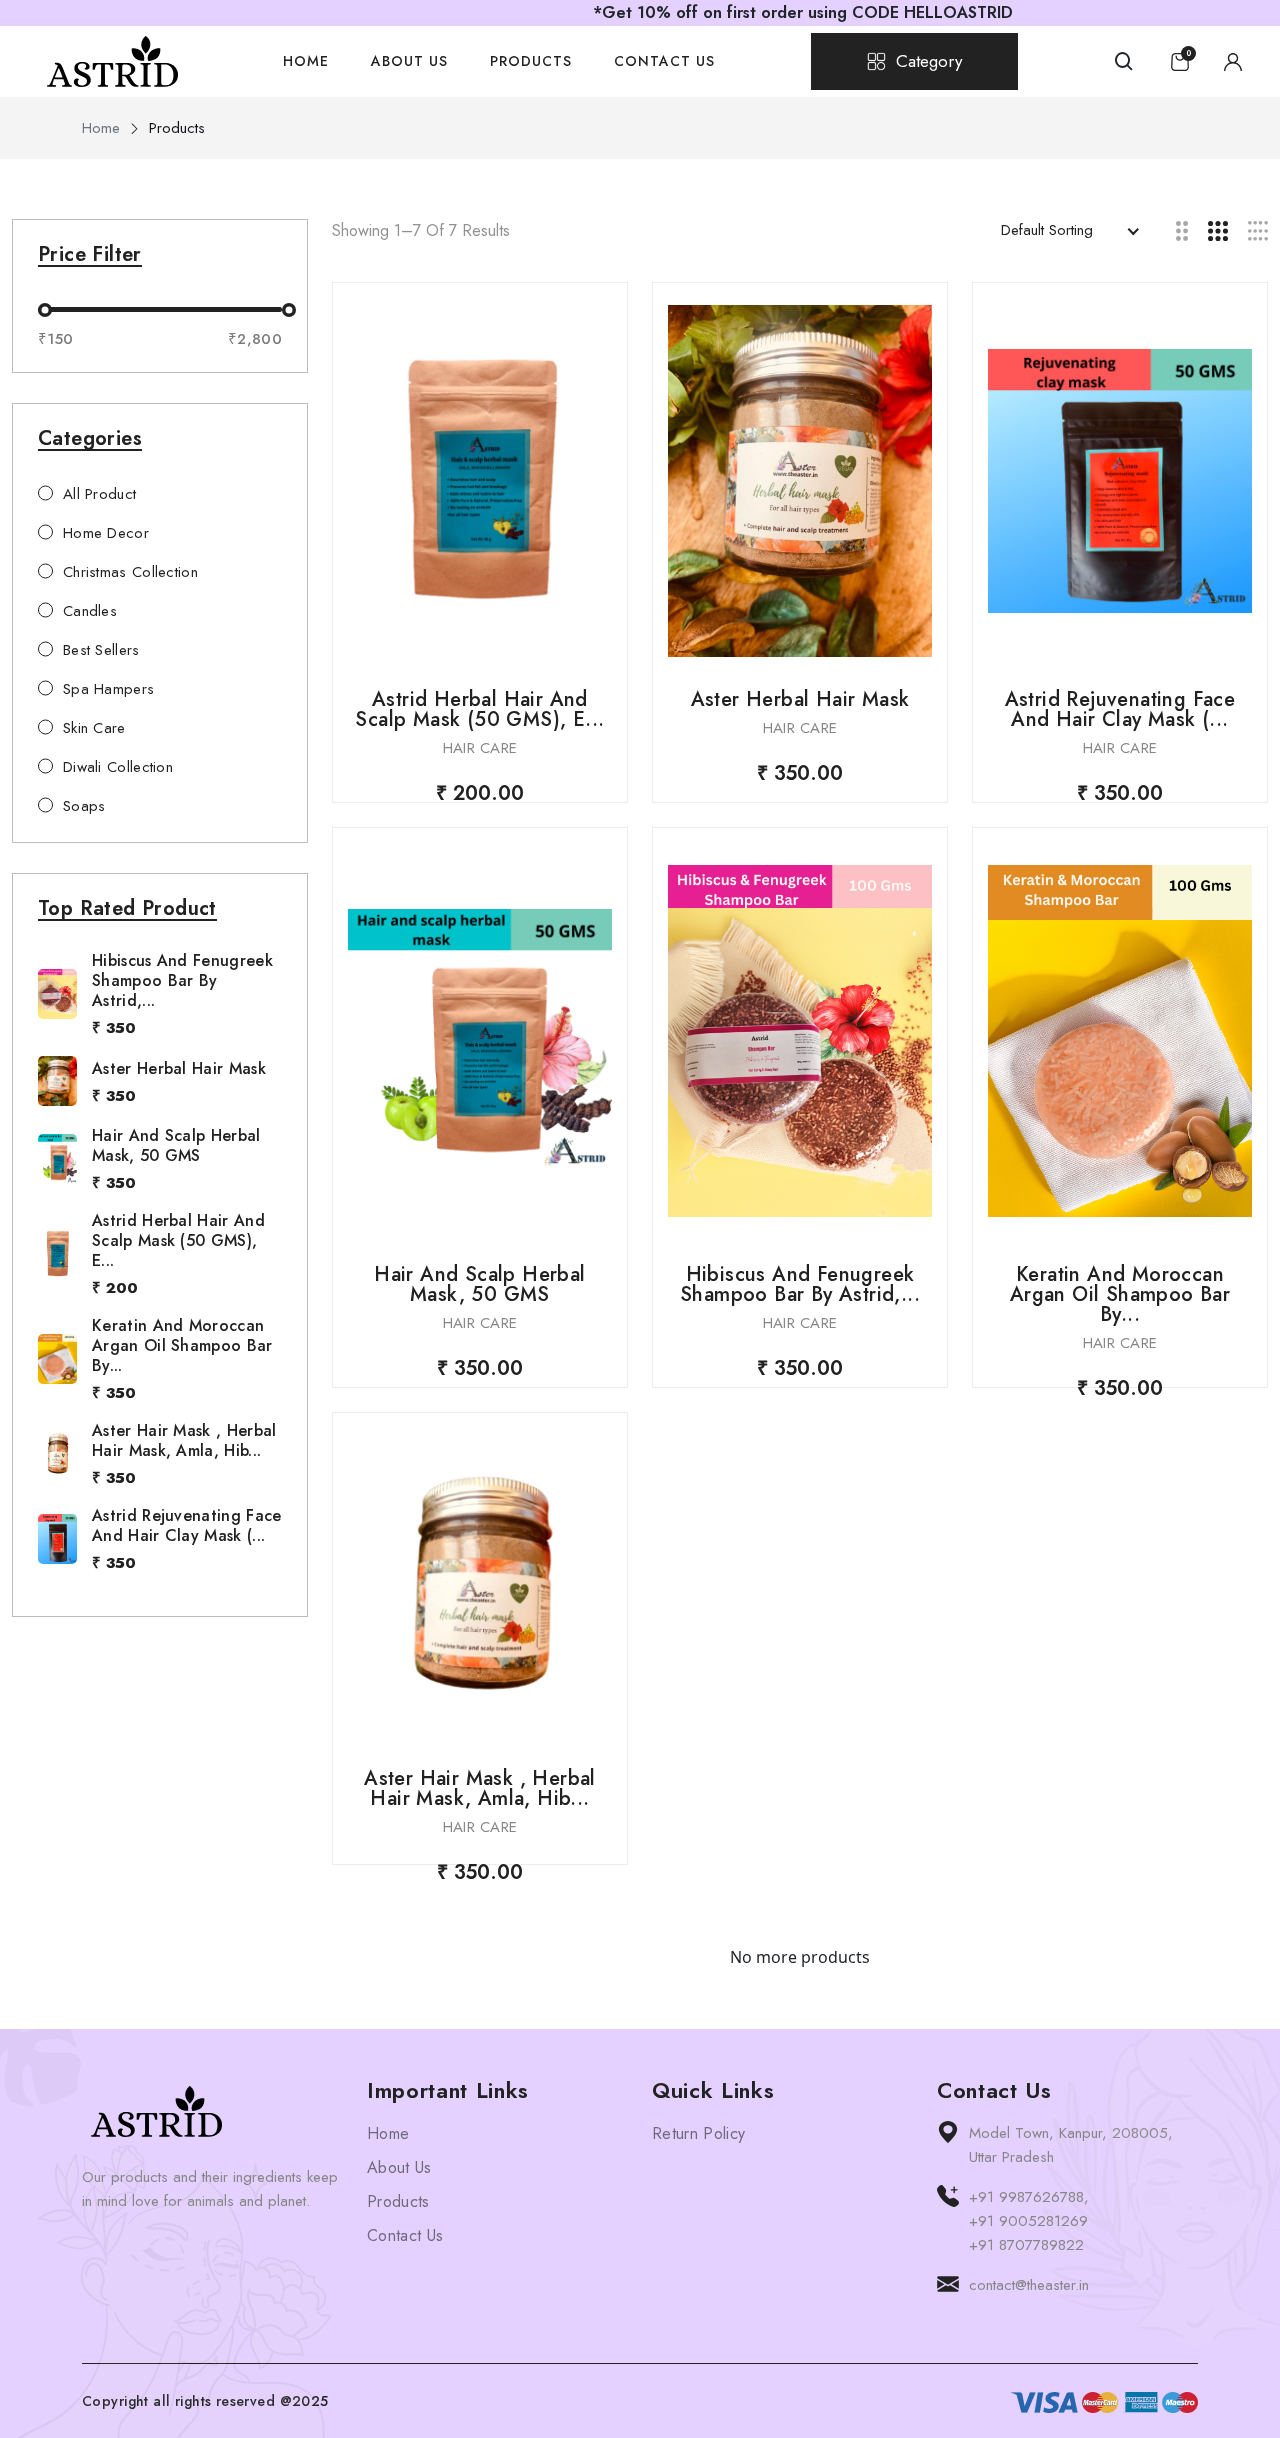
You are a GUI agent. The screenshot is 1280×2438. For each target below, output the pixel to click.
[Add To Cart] (480, 481)
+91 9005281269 (1028, 2221)
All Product (99, 494)
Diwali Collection (118, 767)
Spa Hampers (108, 689)
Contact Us (664, 61)
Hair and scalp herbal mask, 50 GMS (176, 1145)
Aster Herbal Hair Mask (179, 1068)
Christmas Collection (130, 572)
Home (306, 61)
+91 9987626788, (1029, 2197)
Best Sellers (101, 650)
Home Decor (106, 533)
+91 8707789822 (1026, 2245)
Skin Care (94, 728)
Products (531, 61)
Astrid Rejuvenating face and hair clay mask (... (187, 1525)
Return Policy (698, 2133)
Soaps (84, 806)
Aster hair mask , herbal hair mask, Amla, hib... (184, 1440)
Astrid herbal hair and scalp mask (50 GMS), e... (178, 1240)
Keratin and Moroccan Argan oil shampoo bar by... (182, 1345)
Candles (90, 611)
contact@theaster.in (1029, 2285)
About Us (409, 61)
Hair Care (480, 748)
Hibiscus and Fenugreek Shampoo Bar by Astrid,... (182, 980)
